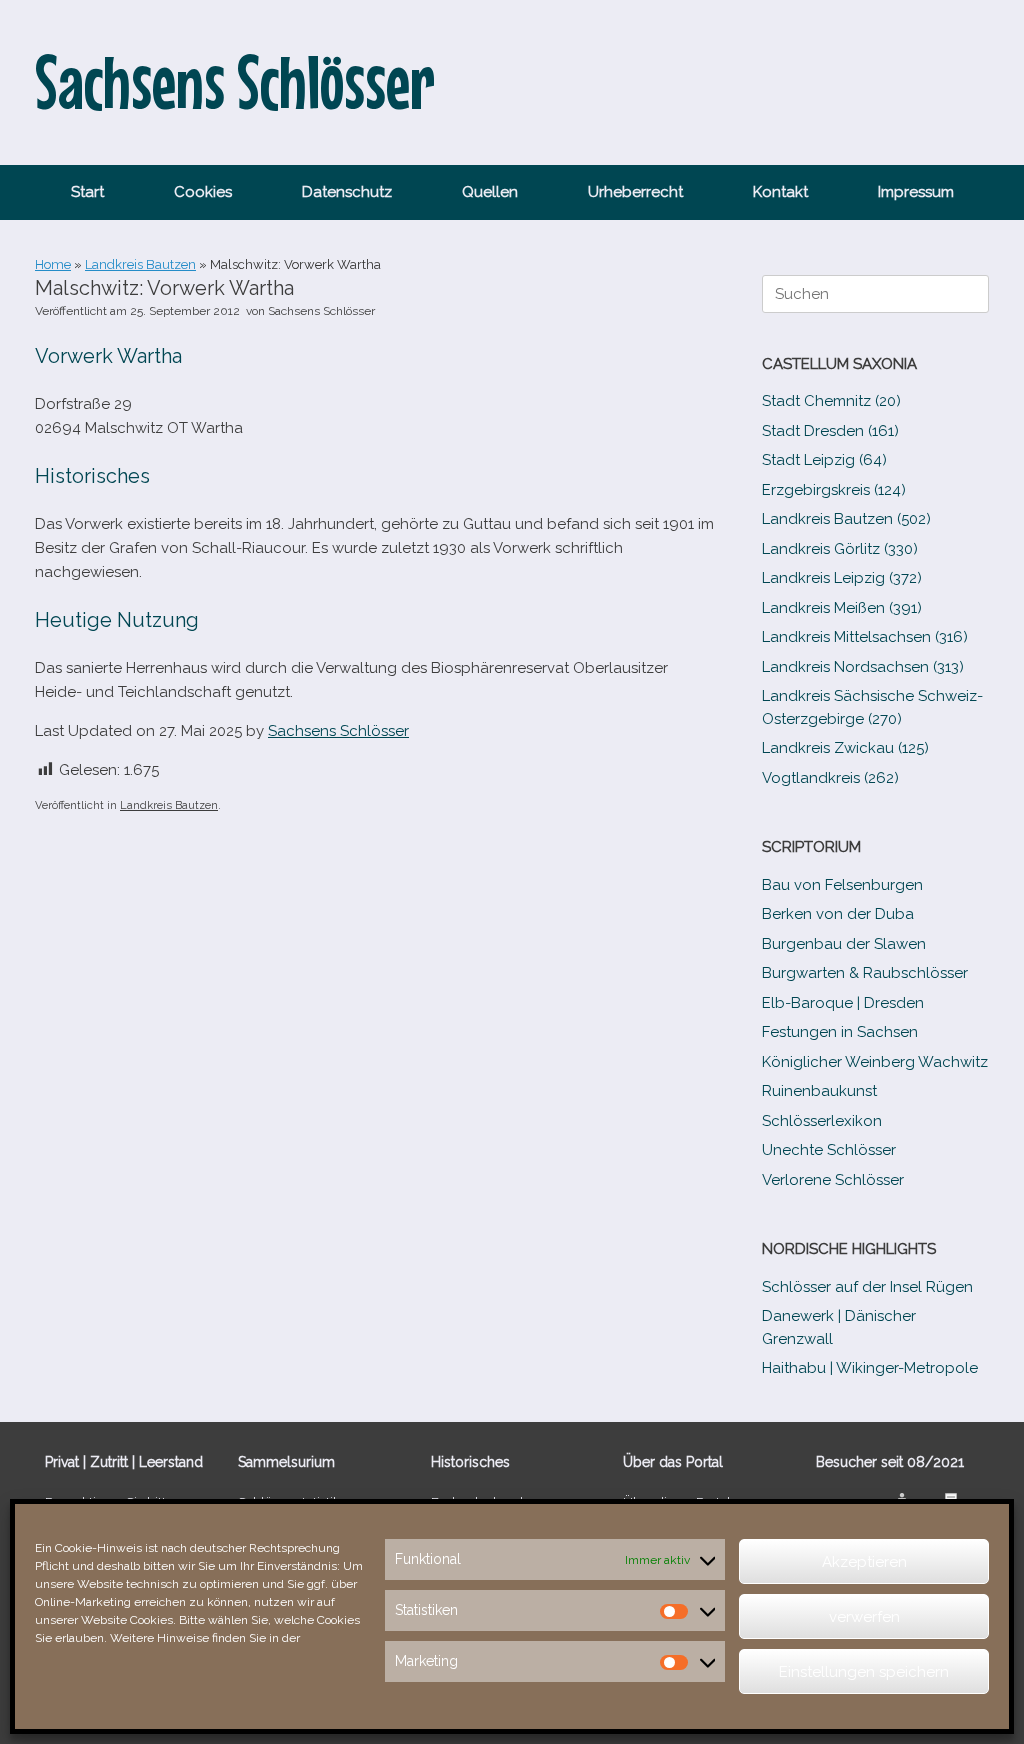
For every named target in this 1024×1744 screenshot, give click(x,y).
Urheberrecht (635, 192)
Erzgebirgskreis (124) (834, 490)
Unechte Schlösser (829, 1150)
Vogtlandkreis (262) (830, 778)
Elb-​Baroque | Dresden (843, 1003)
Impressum (916, 192)
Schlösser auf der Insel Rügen (867, 1287)
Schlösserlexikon (822, 1121)
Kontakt (780, 192)
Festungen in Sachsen (840, 1032)
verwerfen (864, 1617)
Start (87, 192)
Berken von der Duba (838, 914)
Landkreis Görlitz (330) (840, 549)
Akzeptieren (864, 1562)
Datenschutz (347, 192)
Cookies (203, 192)
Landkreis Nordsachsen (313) (863, 667)
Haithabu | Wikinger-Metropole (870, 1368)
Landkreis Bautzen (140, 264)
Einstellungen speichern (864, 1672)
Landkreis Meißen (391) (842, 608)
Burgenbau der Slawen (844, 944)
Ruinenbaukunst (819, 1091)
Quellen (490, 192)
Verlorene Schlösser (833, 1180)
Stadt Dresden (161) (830, 431)
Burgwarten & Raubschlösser (865, 973)
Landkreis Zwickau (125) (845, 748)
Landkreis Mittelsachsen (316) (865, 637)
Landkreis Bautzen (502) (846, 519)
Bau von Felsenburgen (842, 885)
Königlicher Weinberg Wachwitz (875, 1062)
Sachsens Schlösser (321, 311)
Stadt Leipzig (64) (824, 460)
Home (53, 264)
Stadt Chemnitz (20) (831, 401)
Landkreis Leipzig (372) (842, 578)
